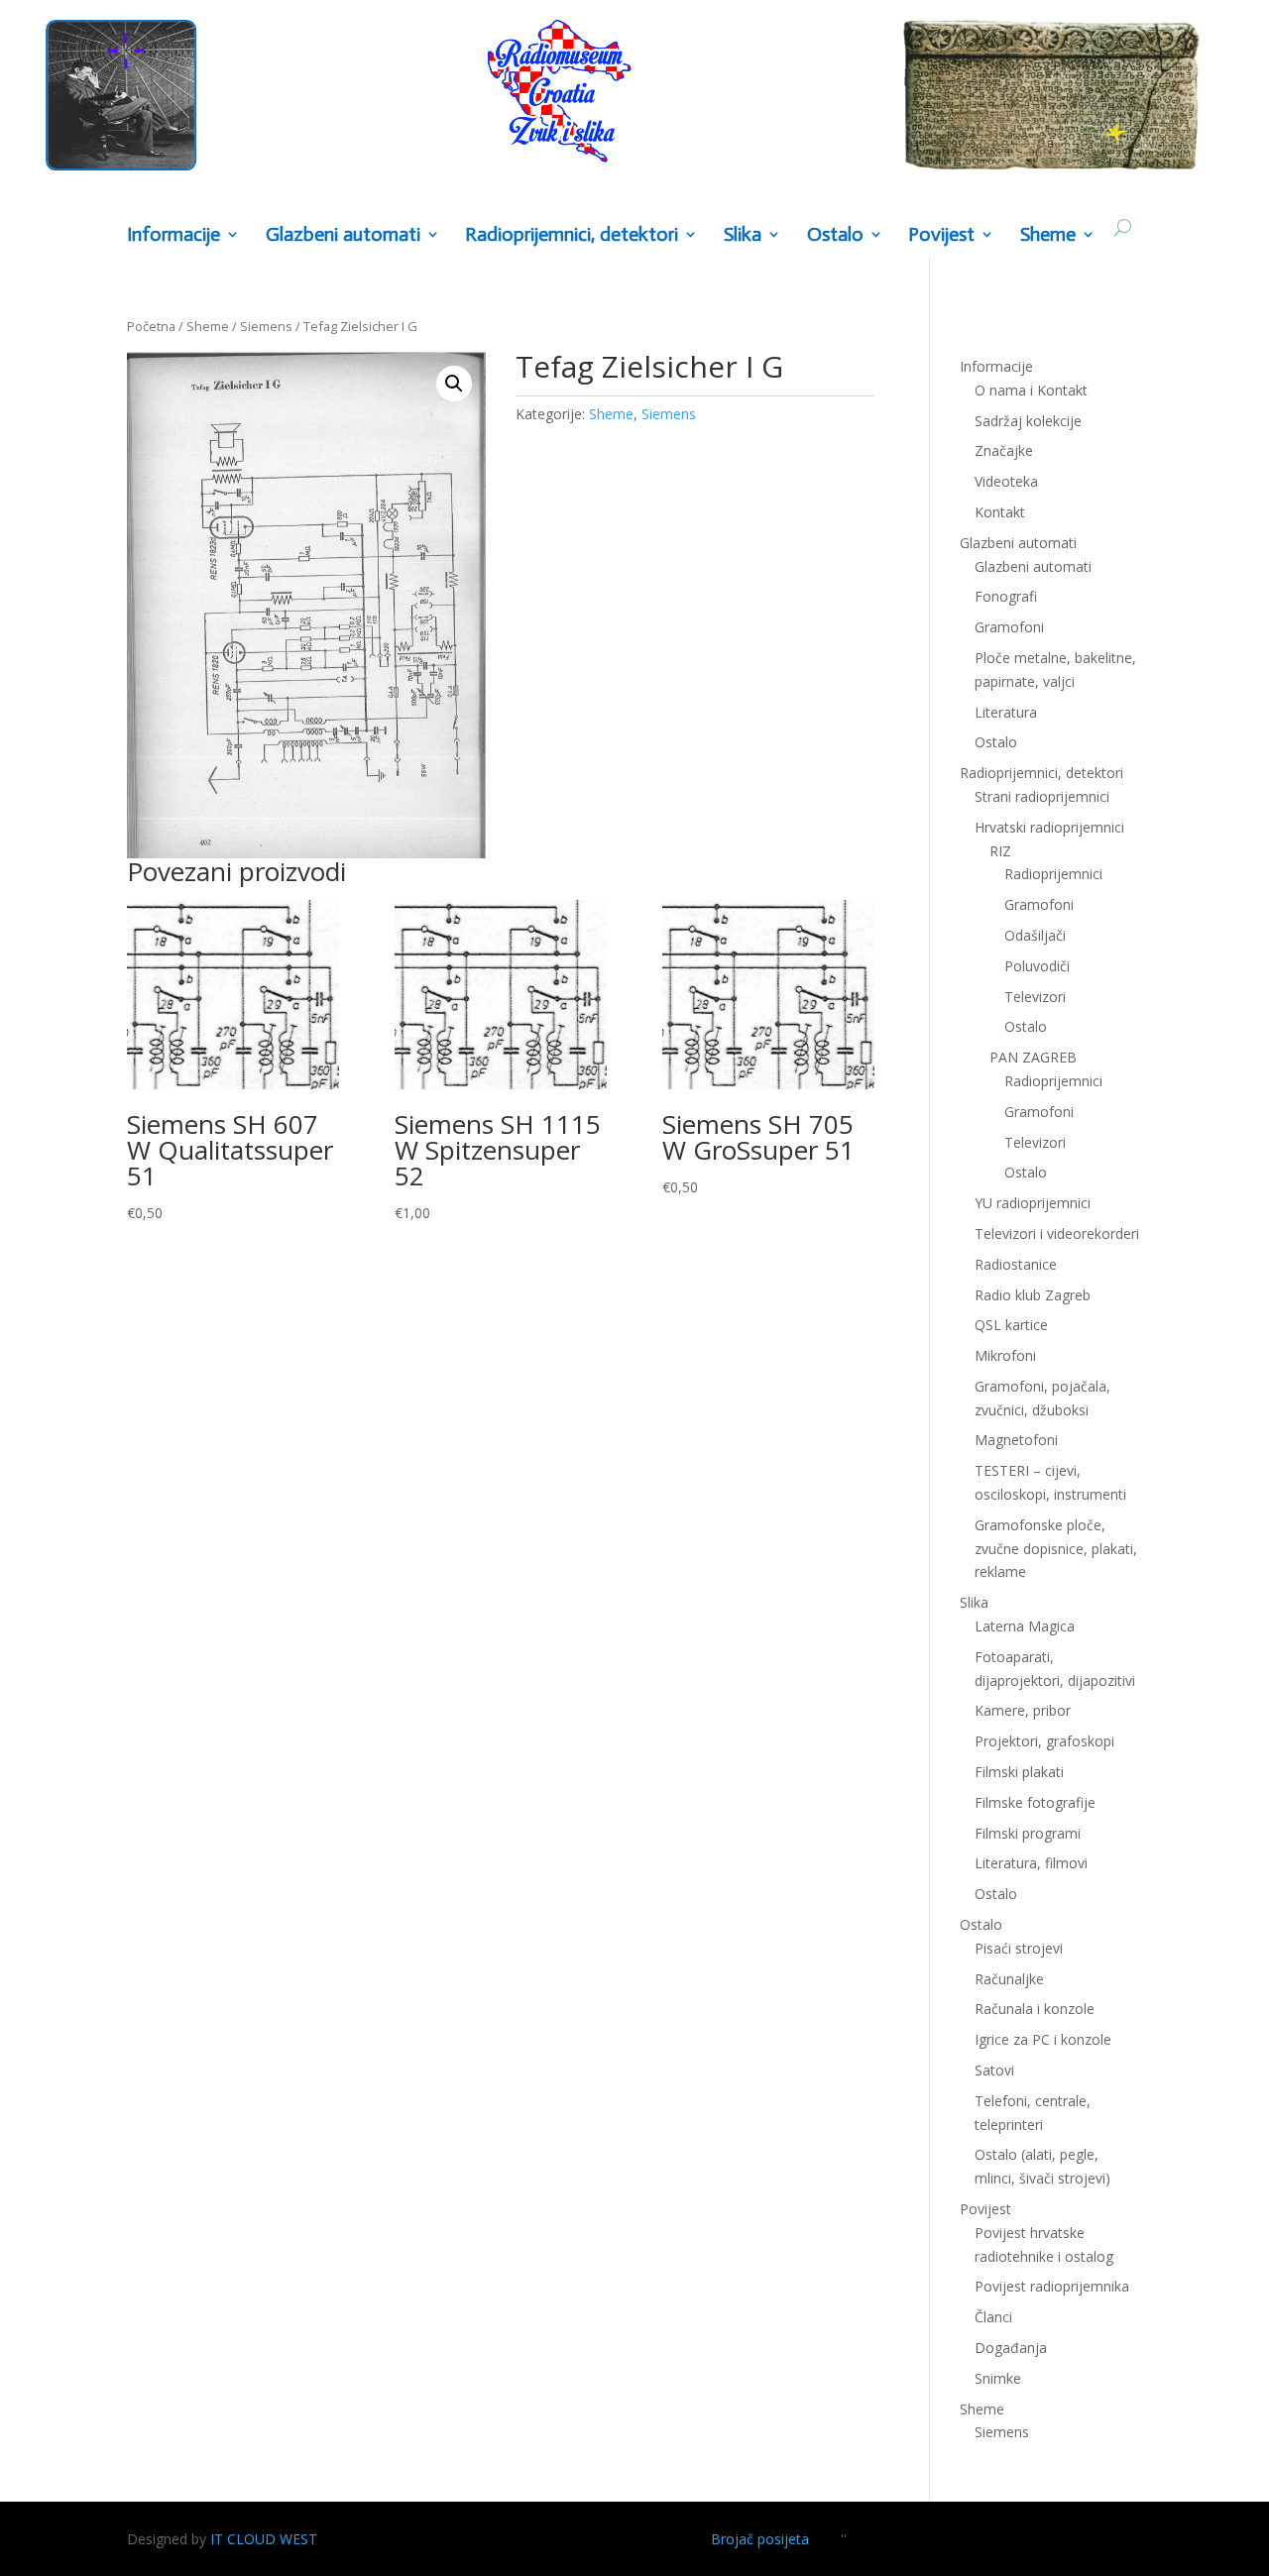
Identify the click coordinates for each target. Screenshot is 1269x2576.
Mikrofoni (1005, 1355)
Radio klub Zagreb (1033, 1295)
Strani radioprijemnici (1042, 796)
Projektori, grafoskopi (1044, 1741)
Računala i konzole (1035, 2009)
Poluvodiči (1037, 966)
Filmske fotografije (1035, 1802)
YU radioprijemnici (1033, 1203)
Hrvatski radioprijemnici (1049, 827)
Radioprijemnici (1053, 874)
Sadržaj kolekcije (1028, 421)
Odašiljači (1035, 935)
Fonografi (1006, 596)
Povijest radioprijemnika (1052, 2286)
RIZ (1000, 851)
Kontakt (1000, 512)
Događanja (1011, 2348)
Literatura (1006, 712)
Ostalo (1026, 1026)
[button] (454, 384)
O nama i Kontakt (1031, 390)
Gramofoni (1009, 627)
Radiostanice (1016, 1264)
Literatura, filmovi (1031, 1863)
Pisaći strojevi (1019, 1948)
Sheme (1048, 235)
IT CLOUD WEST (264, 2539)
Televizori (1035, 997)
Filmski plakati (1019, 1772)
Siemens (266, 326)
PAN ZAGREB (1033, 1057)
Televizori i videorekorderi (1057, 1233)
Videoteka (1006, 481)
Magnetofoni (1016, 1440)
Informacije (173, 235)
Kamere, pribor (1023, 1710)
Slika (743, 235)
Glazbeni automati (1033, 566)
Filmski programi (1028, 1833)
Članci (993, 2317)
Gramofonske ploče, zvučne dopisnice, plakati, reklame (1056, 1549)
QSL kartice (1011, 1325)
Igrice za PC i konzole (1043, 2039)
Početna (151, 326)
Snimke (998, 2378)
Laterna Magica (1025, 1626)
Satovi (994, 2070)
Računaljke (1009, 1979)
